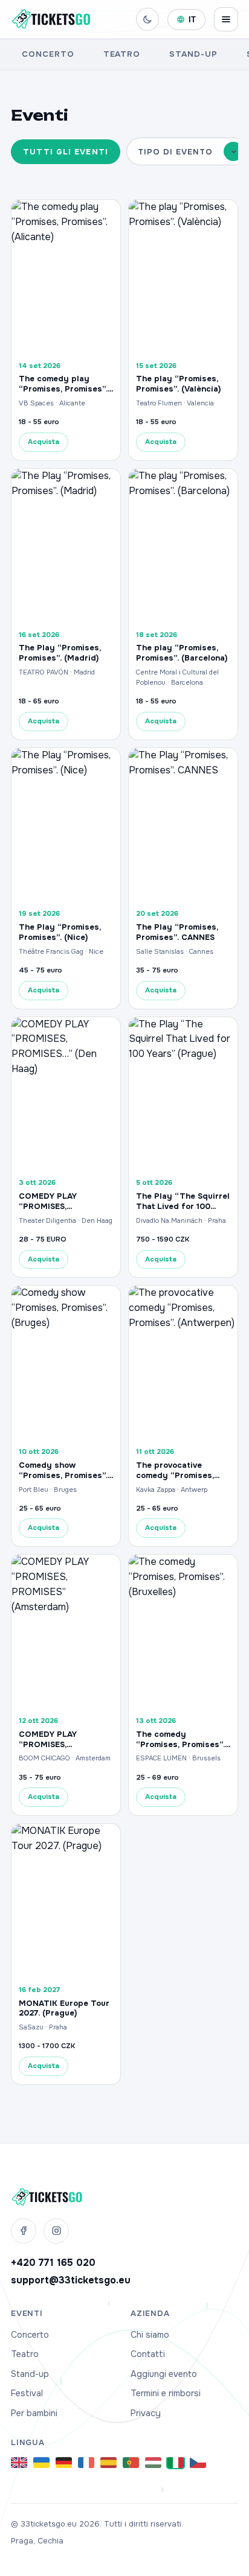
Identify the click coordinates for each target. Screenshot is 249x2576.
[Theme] (147, 19)
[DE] (64, 2463)
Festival (27, 2393)
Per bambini (34, 2413)
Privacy (146, 2413)
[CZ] (198, 2463)
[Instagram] (56, 2231)
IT (192, 20)
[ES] (108, 2463)
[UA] (41, 2463)
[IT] (176, 2463)
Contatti (148, 2354)
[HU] (153, 2463)
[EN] (19, 2463)
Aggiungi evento (164, 2374)
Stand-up (193, 54)
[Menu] (226, 19)
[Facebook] (24, 2231)
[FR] (86, 2463)
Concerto (48, 54)
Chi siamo (150, 2335)
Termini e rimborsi (166, 2393)
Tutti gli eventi (66, 152)
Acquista (44, 442)
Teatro (122, 54)
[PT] (131, 2463)
